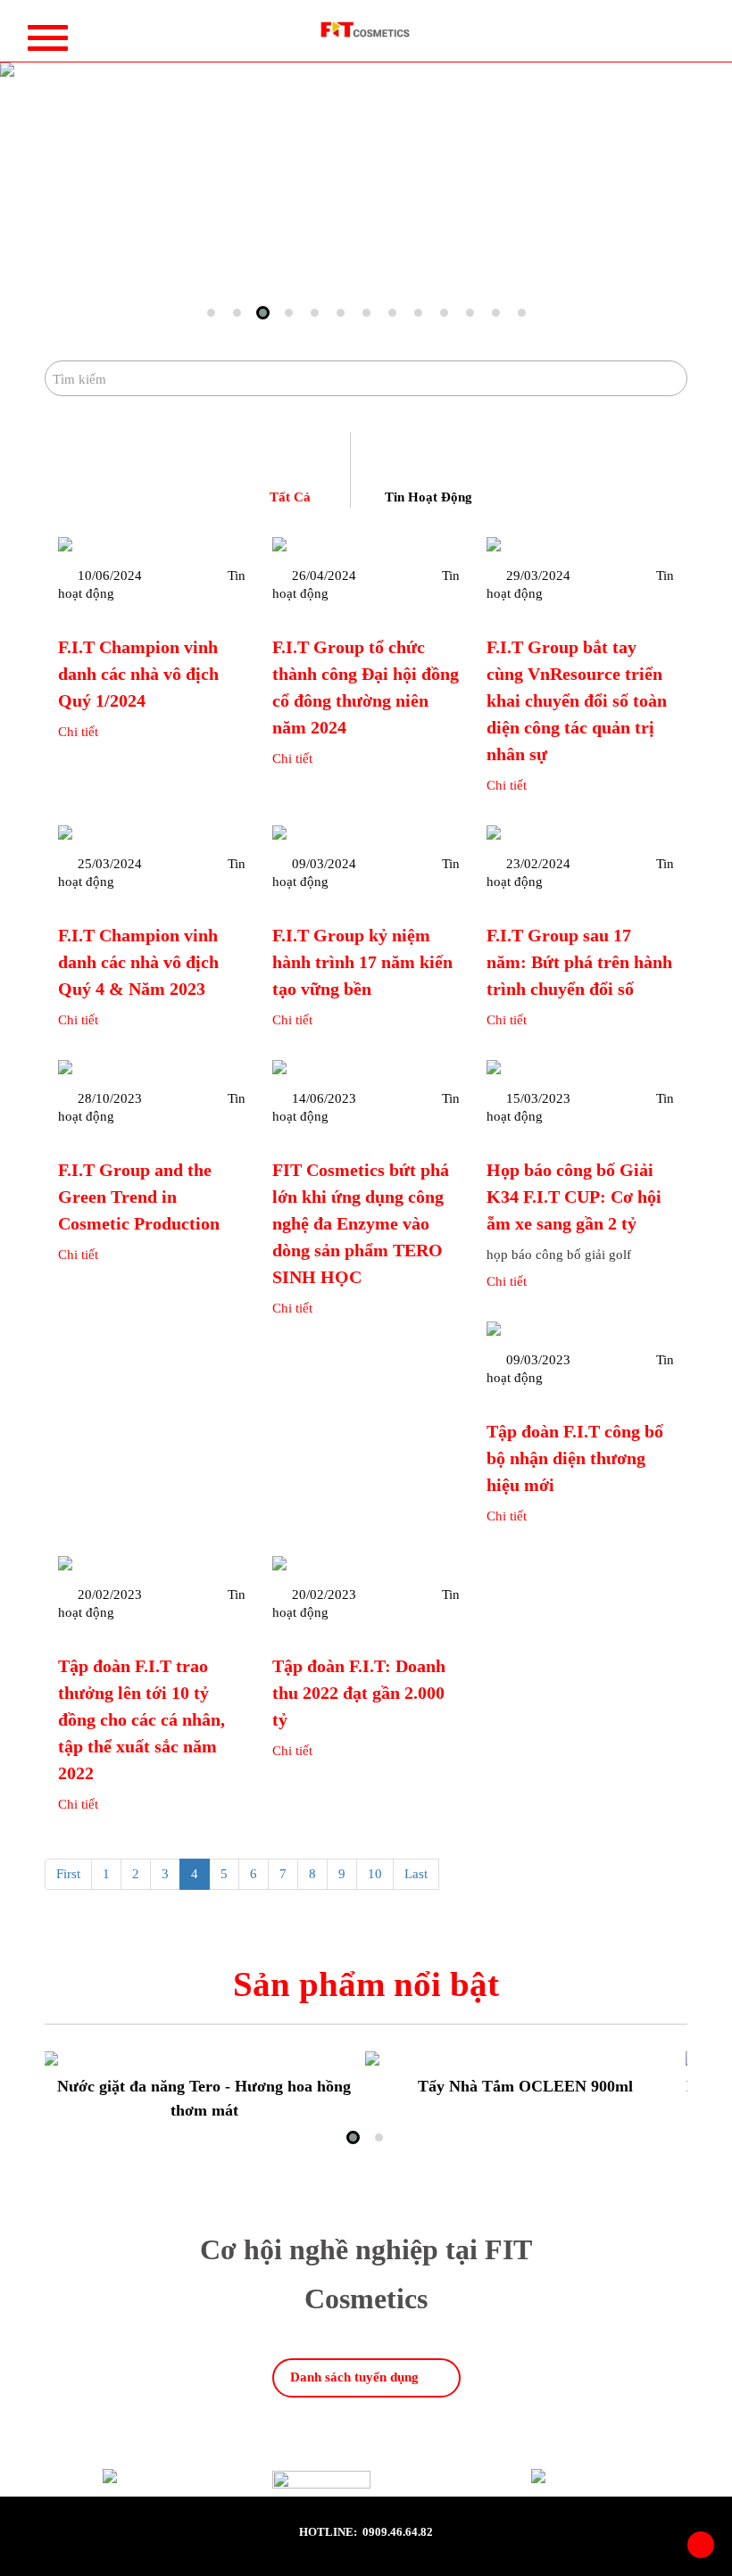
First (68, 1874)
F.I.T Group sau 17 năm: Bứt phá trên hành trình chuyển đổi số (579, 962)
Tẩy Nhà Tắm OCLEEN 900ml (525, 2086)
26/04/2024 (324, 576)
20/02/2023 (110, 1594)
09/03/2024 (324, 864)
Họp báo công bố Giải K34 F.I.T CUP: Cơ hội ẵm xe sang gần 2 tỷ (574, 1197)
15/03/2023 (538, 1098)
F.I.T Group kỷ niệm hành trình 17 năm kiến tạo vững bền (362, 962)
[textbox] (366, 379)
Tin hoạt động (428, 497)
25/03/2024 (110, 864)
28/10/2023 (110, 1098)
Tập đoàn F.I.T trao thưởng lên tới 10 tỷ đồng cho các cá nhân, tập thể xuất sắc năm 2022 (141, 1719)
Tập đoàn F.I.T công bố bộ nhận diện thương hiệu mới (575, 1458)
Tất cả (290, 497)
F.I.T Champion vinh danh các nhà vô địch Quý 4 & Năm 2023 (138, 962)
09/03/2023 (538, 1360)
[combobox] (366, 378)
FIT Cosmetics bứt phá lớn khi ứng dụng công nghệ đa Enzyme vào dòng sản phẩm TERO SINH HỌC (361, 1223)
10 (375, 1874)
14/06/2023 (324, 1098)
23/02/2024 (538, 864)
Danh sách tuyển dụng (354, 2377)
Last (416, 1874)
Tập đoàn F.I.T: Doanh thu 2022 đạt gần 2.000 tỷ (359, 1693)
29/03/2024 (538, 576)
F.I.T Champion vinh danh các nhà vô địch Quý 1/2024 (138, 674)
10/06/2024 (110, 576)
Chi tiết (78, 732)
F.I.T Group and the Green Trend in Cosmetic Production (139, 1197)
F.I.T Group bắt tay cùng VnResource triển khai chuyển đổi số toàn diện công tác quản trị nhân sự (577, 700)
